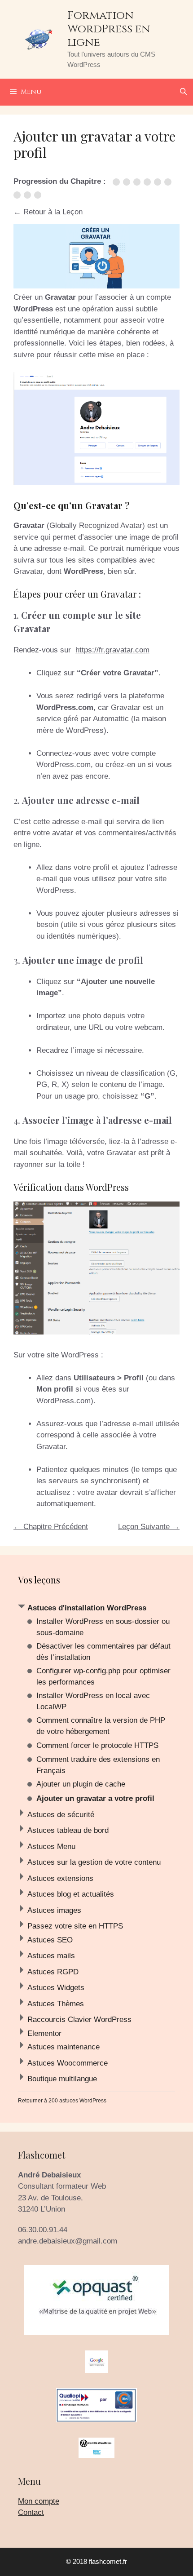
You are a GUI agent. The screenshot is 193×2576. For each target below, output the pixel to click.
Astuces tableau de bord (68, 1830)
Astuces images (54, 1910)
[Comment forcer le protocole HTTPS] (169, 182)
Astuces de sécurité (61, 1815)
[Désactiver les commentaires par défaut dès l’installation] (128, 182)
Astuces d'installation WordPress (87, 1608)
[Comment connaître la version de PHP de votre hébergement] (159, 182)
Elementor (44, 2033)
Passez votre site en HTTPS (75, 1926)
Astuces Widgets (56, 1988)
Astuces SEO (50, 1940)
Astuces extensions (60, 1878)
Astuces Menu (51, 1847)
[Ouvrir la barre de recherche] (183, 92)
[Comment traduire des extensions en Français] (19, 195)
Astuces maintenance (64, 2047)
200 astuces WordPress (77, 2101)
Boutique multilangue (62, 2079)
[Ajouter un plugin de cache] (29, 195)
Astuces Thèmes (56, 2004)
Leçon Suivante (149, 1527)
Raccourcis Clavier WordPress (79, 2020)
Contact (31, 2512)
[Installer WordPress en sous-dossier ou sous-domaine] (118, 182)
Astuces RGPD (53, 1972)
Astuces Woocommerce (68, 2063)
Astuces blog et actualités (71, 1894)
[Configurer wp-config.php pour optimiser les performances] (138, 182)
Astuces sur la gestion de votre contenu (94, 1862)
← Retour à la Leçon (48, 212)
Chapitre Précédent (51, 1527)
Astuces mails (51, 1956)
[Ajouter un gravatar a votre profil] (39, 195)
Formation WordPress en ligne (109, 29)
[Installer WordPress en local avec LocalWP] (149, 182)
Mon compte (39, 2501)
